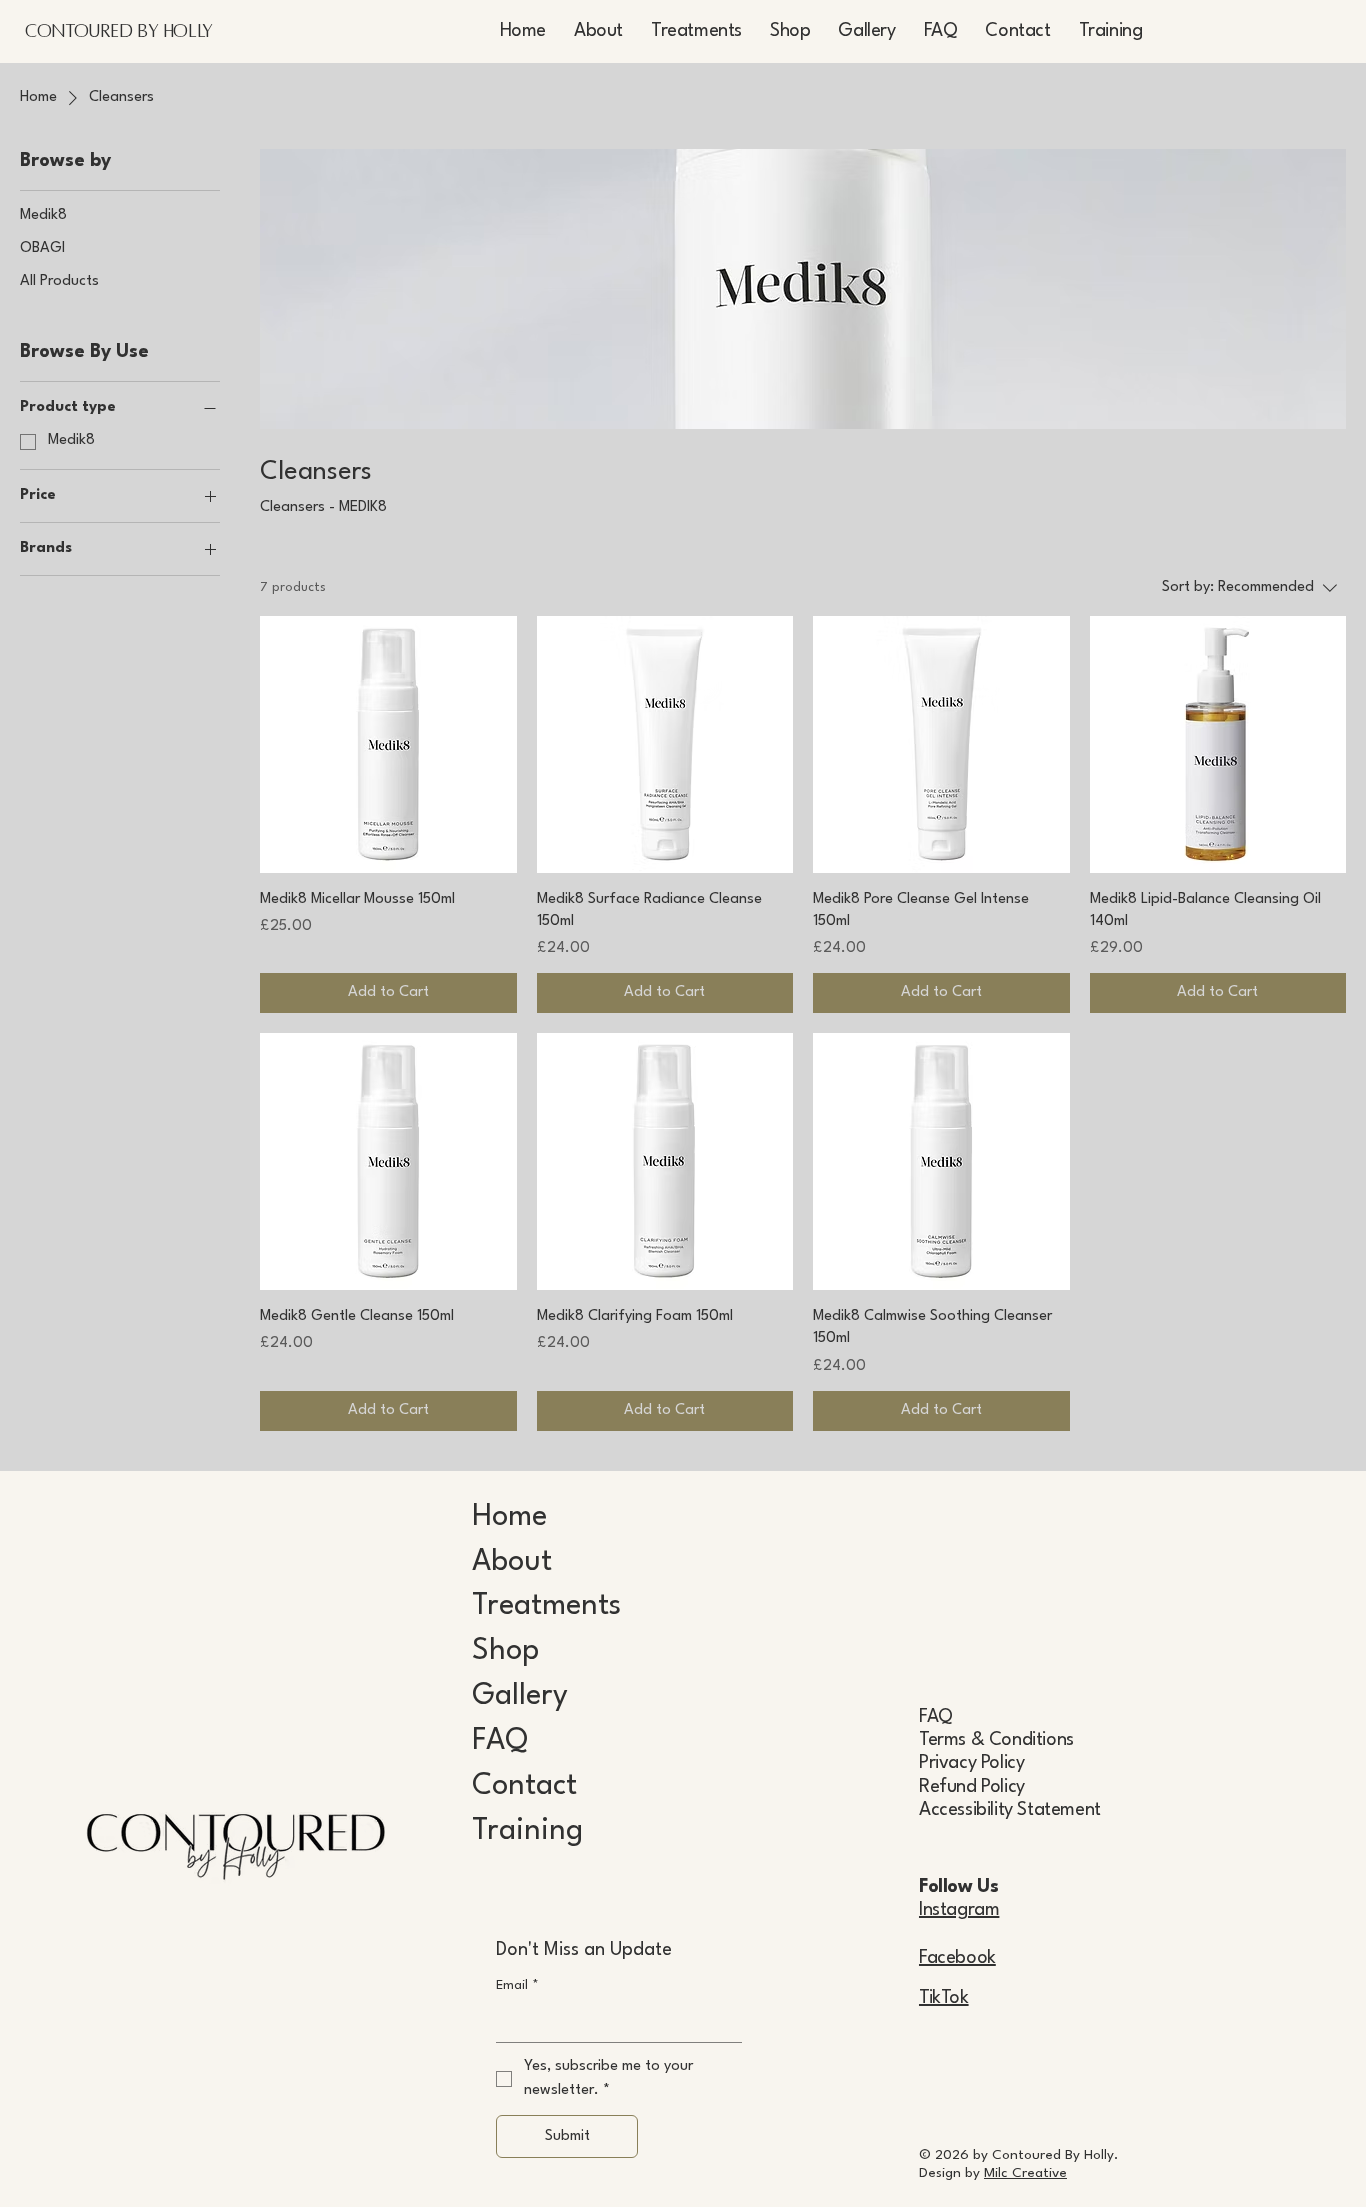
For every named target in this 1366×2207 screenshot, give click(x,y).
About (512, 1562)
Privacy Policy (971, 1763)
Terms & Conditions (996, 1740)
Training (527, 1831)
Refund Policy (972, 1787)
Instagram (959, 1910)
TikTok (944, 1998)
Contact (524, 1786)
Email (517, 1985)
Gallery (520, 1696)
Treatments (546, 1606)
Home (509, 1517)
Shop (505, 1651)
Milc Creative (1025, 2173)
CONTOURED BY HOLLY (119, 31)
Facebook (957, 1958)
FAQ (500, 1741)
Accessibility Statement (1010, 1810)
